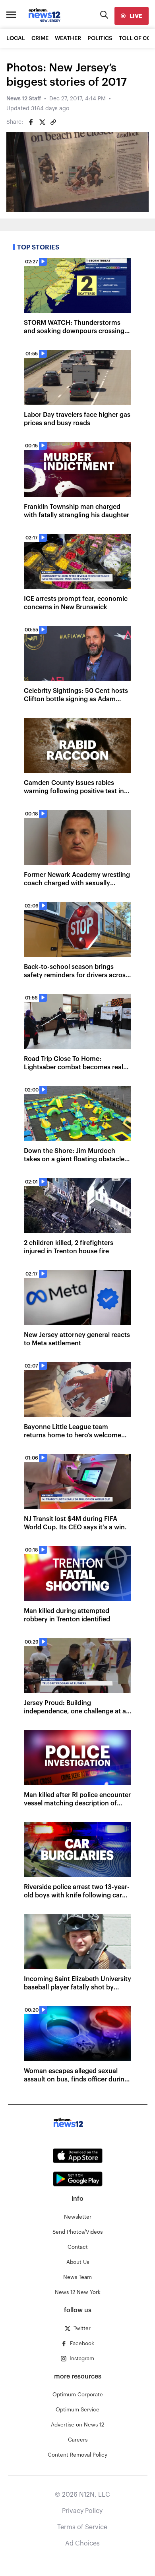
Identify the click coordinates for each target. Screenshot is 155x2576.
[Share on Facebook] (31, 122)
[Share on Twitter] (42, 122)
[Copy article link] (53, 122)
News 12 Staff (24, 99)
